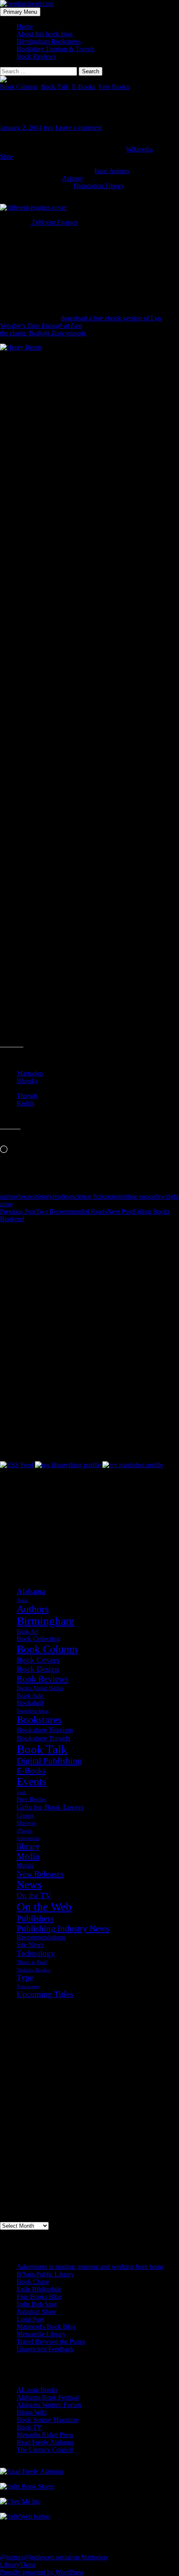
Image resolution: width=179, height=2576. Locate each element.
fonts (21, 1792)
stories (118, 1196)
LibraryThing (18, 2565)
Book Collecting (38, 1639)
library (28, 1846)
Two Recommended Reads (53, 1211)
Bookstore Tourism (45, 1730)
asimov (9, 1196)
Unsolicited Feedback (45, 2349)
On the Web (44, 1907)
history (44, 1196)
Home (25, 26)
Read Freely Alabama (45, 2442)
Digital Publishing (49, 1761)
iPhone (25, 1831)
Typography (29, 1987)
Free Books (114, 87)
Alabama (31, 1591)
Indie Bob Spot (37, 2304)
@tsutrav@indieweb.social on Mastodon (53, 2557)
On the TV (34, 1895)
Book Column (19, 87)
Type (25, 1977)
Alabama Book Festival (48, 2397)
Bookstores (39, 1720)
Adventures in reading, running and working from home (90, 2267)
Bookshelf (30, 1703)
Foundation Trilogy (99, 186)
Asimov (72, 178)
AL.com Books (37, 2390)
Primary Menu (20, 12)
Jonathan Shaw (37, 2312)
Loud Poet (30, 2319)
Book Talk (55, 87)
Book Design (38, 1669)
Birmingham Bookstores (49, 41)
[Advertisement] (42, 1510)
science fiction (91, 1196)
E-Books (84, 87)
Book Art (27, 1631)
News (29, 1885)
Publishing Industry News (63, 1929)
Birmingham (46, 1621)
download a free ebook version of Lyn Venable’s (81, 322)
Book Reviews (36, 56)
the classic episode (43, 333)
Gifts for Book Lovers (50, 1807)
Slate (6, 157)
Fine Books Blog (39, 2297)
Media (28, 1856)
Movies (25, 1866)
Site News (30, 1945)
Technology (36, 1953)
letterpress (28, 1838)
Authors (33, 1609)
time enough (142, 1196)
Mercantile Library (41, 2334)
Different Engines (54, 222)
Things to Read (32, 1962)
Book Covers (38, 1660)
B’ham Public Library (45, 2274)
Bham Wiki (32, 2412)
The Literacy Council (45, 2450)
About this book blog (45, 34)
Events (31, 1781)
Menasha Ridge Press (45, 2435)
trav (49, 128)
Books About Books (40, 1688)
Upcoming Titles (45, 1994)
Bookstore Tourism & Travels (56, 49)
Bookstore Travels (44, 1738)
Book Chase (33, 2282)
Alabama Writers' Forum (49, 2405)
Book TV (29, 2427)
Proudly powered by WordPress (42, 2572)
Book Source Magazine (48, 2420)
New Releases (40, 1874)
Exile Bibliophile (39, 2289)
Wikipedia (139, 149)
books (27, 1196)
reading (62, 1196)
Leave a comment (79, 128)
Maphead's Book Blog (46, 2327)
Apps (22, 1600)
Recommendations (41, 1937)
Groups (25, 1815)
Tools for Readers (34, 1970)
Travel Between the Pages (51, 2342)
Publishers (35, 1919)
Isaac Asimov (112, 171)
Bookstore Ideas (33, 1711)
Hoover (26, 1823)
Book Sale (30, 1696)
